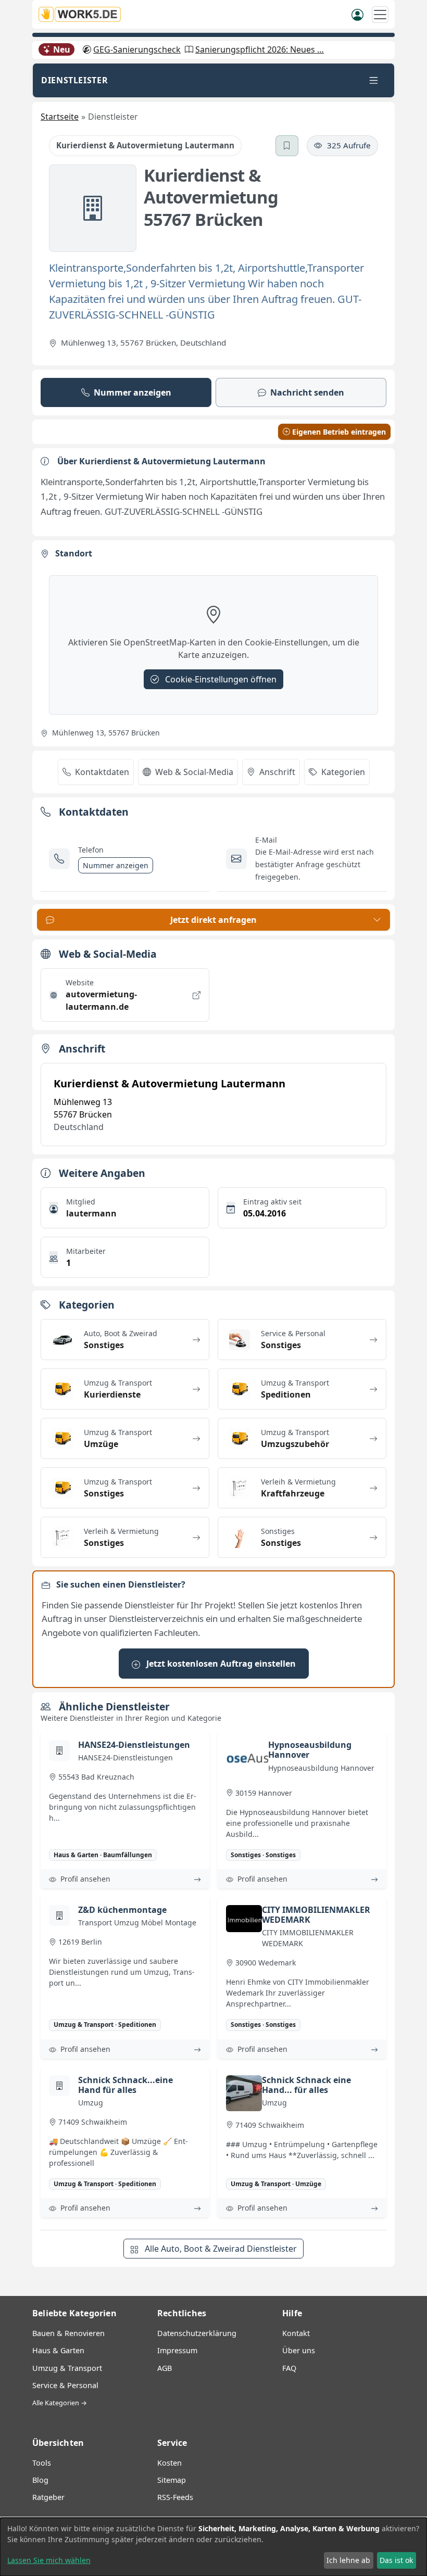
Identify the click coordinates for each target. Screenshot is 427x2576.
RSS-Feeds (175, 2497)
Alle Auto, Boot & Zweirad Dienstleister (220, 2249)
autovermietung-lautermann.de (101, 1000)
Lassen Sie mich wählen (49, 2560)
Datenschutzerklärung (197, 2333)
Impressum (177, 2350)
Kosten (169, 2463)
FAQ (289, 2368)
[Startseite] (83, 14)
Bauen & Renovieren (68, 2333)
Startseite (60, 117)
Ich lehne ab (348, 2560)
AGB (165, 2368)
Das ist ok (396, 2560)
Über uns (299, 2350)
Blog (40, 2480)
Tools (42, 2463)
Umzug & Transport (67, 2368)
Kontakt (296, 2333)
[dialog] (213, 2547)
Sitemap (172, 2480)
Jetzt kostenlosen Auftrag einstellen (220, 1664)
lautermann (91, 1213)
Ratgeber (48, 2497)
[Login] (357, 14)
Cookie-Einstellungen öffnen (220, 679)
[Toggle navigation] (374, 80)
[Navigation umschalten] (380, 15)
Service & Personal (65, 2385)
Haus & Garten (58, 2350)
